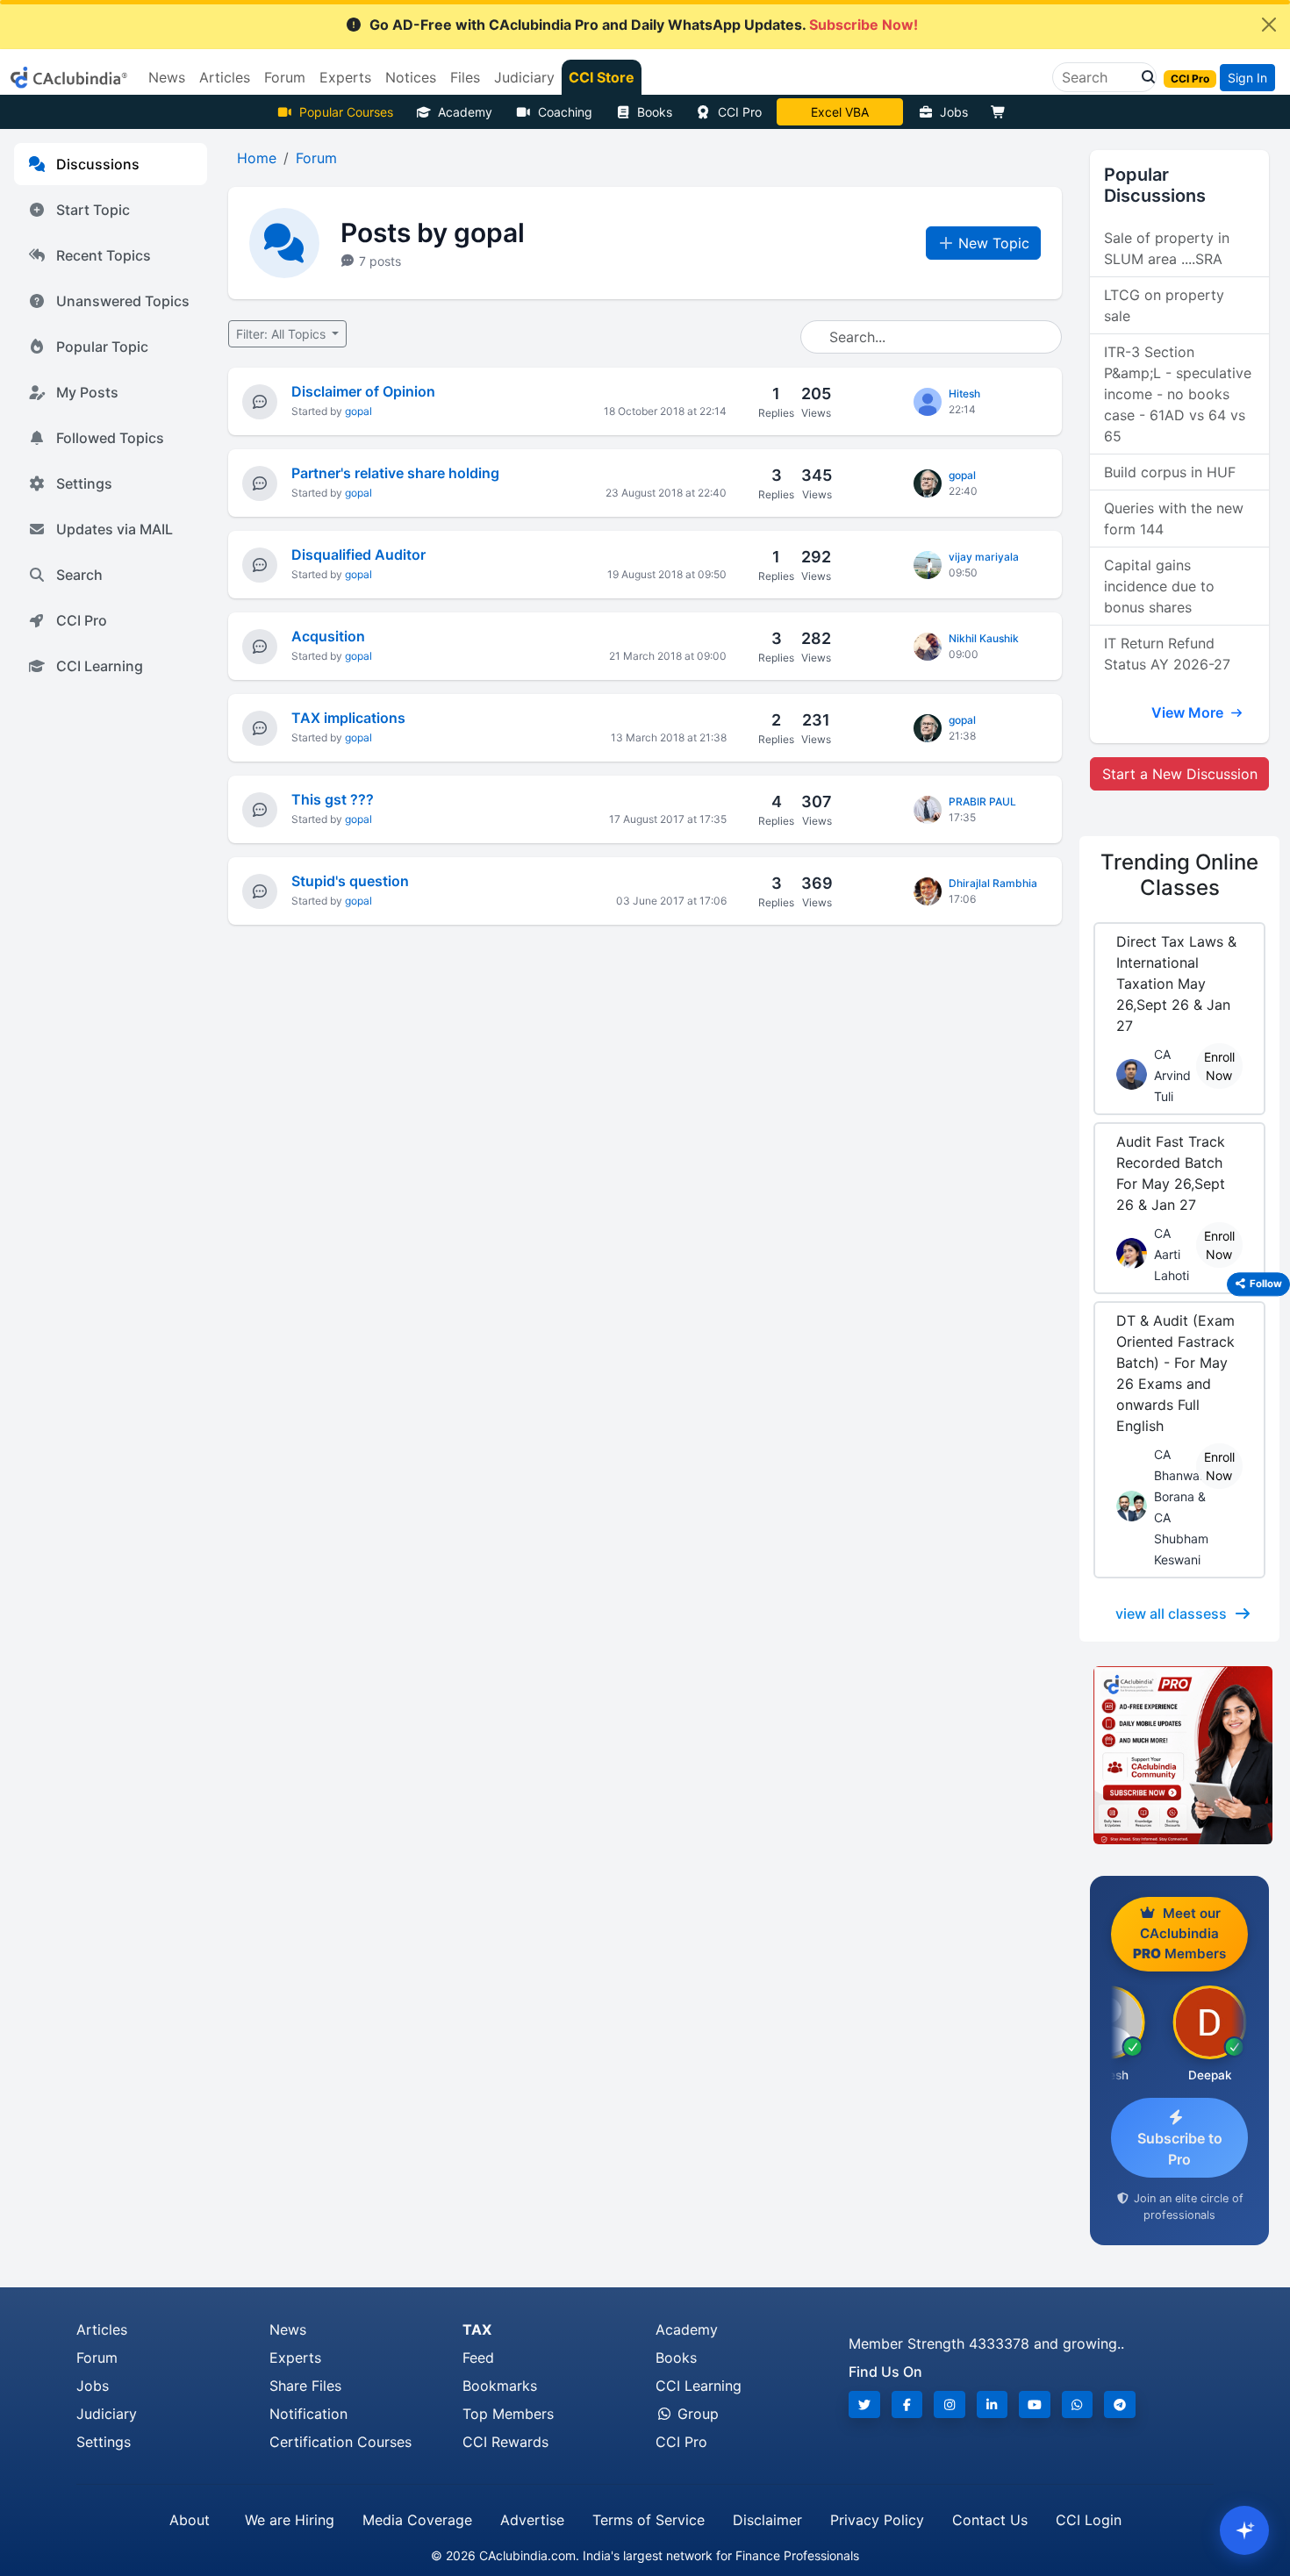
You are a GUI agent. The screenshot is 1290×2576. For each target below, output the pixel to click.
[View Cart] (1002, 112)
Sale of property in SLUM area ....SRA (1167, 248)
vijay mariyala (984, 557)
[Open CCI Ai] (1244, 2530)
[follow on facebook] (907, 2404)
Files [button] (465, 77)
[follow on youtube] (1035, 2404)
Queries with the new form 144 (1174, 519)
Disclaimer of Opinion (363, 391)
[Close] (1269, 25)
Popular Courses (346, 112)
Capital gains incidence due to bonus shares (1159, 586)
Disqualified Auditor (358, 555)
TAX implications (348, 718)
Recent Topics (104, 255)
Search (79, 575)
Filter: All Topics (283, 334)
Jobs (954, 112)
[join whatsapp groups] (1078, 2404)
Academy (465, 112)
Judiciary (107, 2414)
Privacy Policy (877, 2520)
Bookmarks (500, 2386)
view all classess (1171, 1614)
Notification (308, 2414)
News (288, 2329)
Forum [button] (285, 77)
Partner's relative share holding (395, 473)
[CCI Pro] (1179, 1756)
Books (655, 112)
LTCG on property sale (1164, 305)
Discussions (98, 164)
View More (1189, 712)
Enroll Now (1219, 1066)
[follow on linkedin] (993, 2404)
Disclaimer (767, 2520)
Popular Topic (102, 347)
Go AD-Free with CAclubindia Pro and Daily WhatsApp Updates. (644, 25)
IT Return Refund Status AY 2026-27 (1167, 654)
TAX (477, 2329)
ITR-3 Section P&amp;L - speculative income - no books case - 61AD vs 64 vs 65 (1178, 394)
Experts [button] (345, 77)
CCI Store (602, 77)
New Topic (994, 243)
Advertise (532, 2520)
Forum (97, 2358)
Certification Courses (340, 2442)
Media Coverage (417, 2520)
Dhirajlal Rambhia (993, 883)
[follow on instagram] (950, 2404)
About (190, 2520)
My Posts (87, 392)
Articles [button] (225, 77)
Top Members (508, 2414)
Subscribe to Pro (1180, 2149)
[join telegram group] (1120, 2404)
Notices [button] (411, 77)
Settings (84, 483)
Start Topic (93, 210)
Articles (102, 2329)
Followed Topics (110, 438)
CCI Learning (100, 666)
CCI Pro (740, 112)
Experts (295, 2358)
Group (696, 2414)
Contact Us (990, 2520)
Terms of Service (649, 2520)
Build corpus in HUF (1170, 472)
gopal (358, 411)
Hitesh (964, 394)
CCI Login (1089, 2520)
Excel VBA (840, 112)
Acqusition (328, 636)
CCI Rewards (505, 2442)
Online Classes (1179, 875)
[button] (1143, 77)
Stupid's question (350, 881)
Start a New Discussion (1180, 774)
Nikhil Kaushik (984, 638)
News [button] (167, 77)
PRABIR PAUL (982, 801)
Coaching (565, 112)
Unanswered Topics (123, 301)
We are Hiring (290, 2520)
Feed (478, 2358)
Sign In (1247, 78)
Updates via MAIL (115, 529)
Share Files (305, 2386)
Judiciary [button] (524, 77)
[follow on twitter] (864, 2404)
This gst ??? (333, 799)
